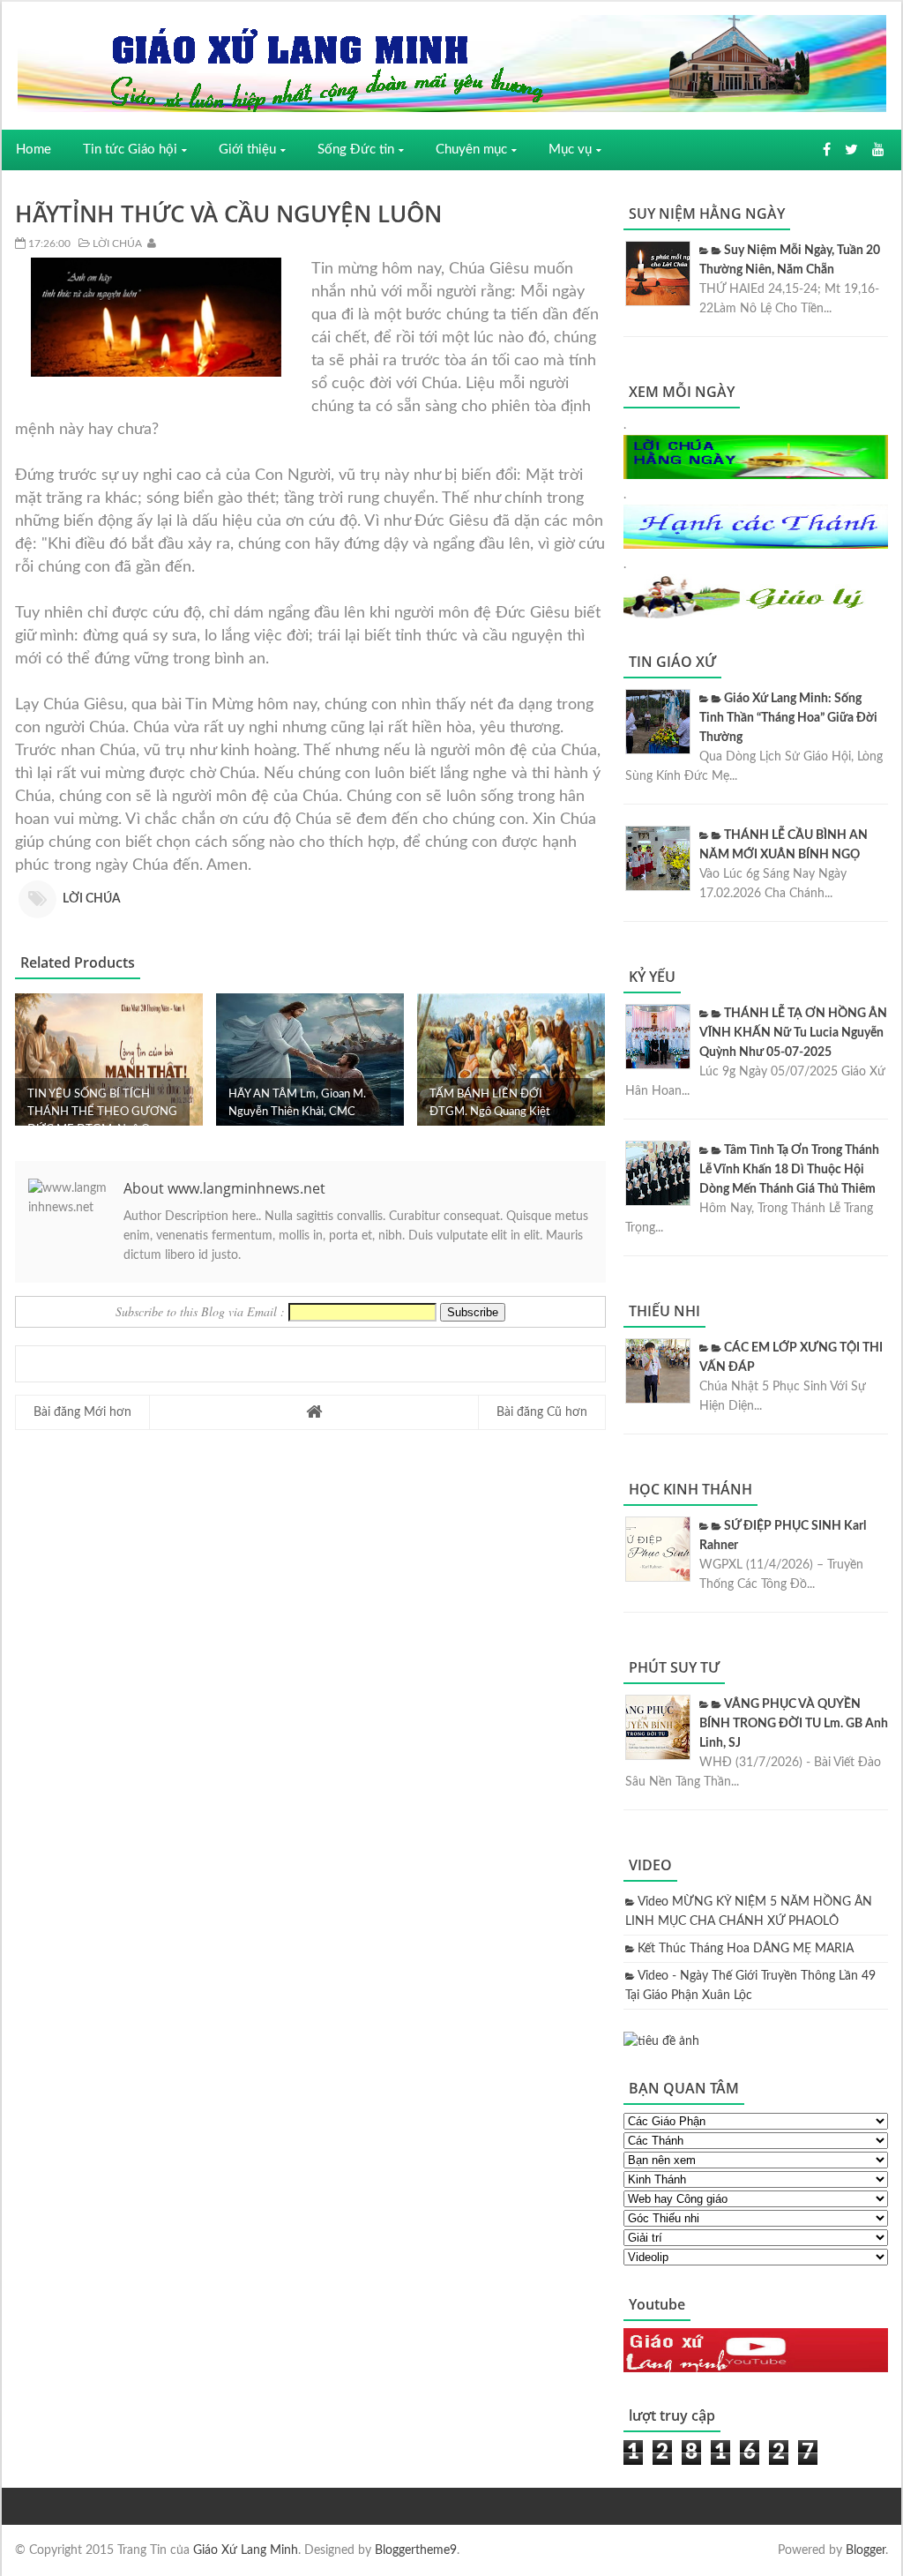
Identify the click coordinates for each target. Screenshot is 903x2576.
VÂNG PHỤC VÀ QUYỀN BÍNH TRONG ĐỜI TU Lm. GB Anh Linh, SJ (794, 1724)
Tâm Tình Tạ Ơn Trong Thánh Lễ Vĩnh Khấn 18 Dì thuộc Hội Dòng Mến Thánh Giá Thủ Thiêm (789, 1170)
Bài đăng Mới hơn (82, 1412)
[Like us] (827, 150)
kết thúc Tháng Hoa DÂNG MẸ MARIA (746, 1949)
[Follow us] (851, 150)
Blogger (866, 2550)
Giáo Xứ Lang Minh (246, 2550)
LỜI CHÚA (116, 243)
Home (34, 150)
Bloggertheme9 (416, 2550)
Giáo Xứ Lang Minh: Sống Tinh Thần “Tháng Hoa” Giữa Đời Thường (788, 718)
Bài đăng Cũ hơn (542, 1412)
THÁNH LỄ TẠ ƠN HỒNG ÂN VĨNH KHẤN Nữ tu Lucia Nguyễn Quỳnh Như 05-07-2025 (793, 1033)
